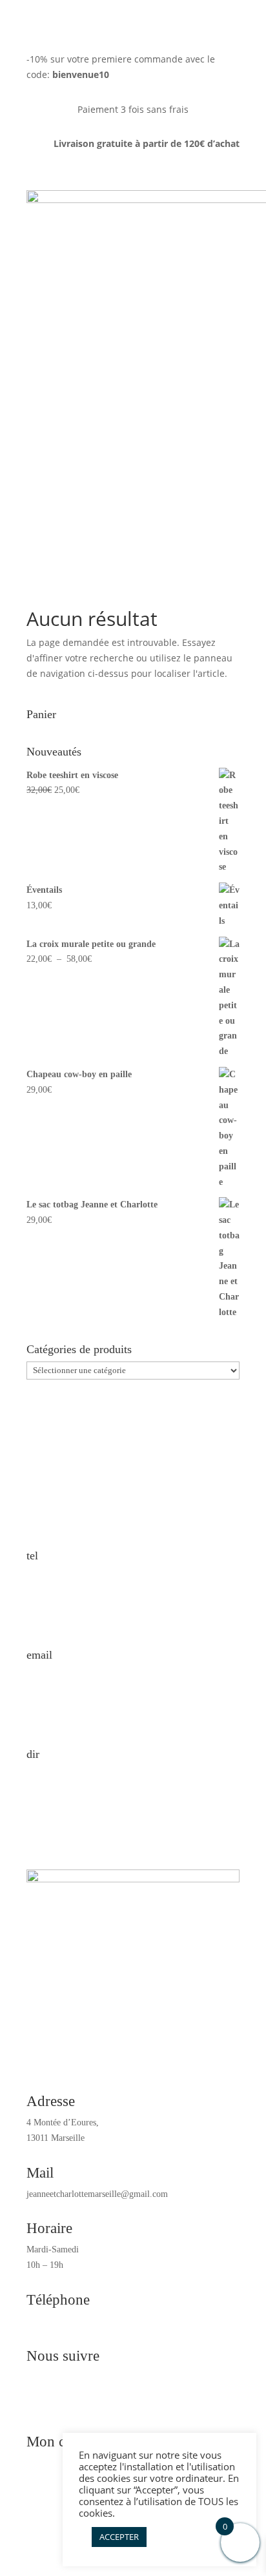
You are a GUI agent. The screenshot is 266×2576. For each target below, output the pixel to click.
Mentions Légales (58, 2517)
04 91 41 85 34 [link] (54, 2321)
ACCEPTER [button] (119, 2537)
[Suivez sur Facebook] (120, 2399)
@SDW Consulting (62, 2502)
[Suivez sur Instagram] (146, 2399)
